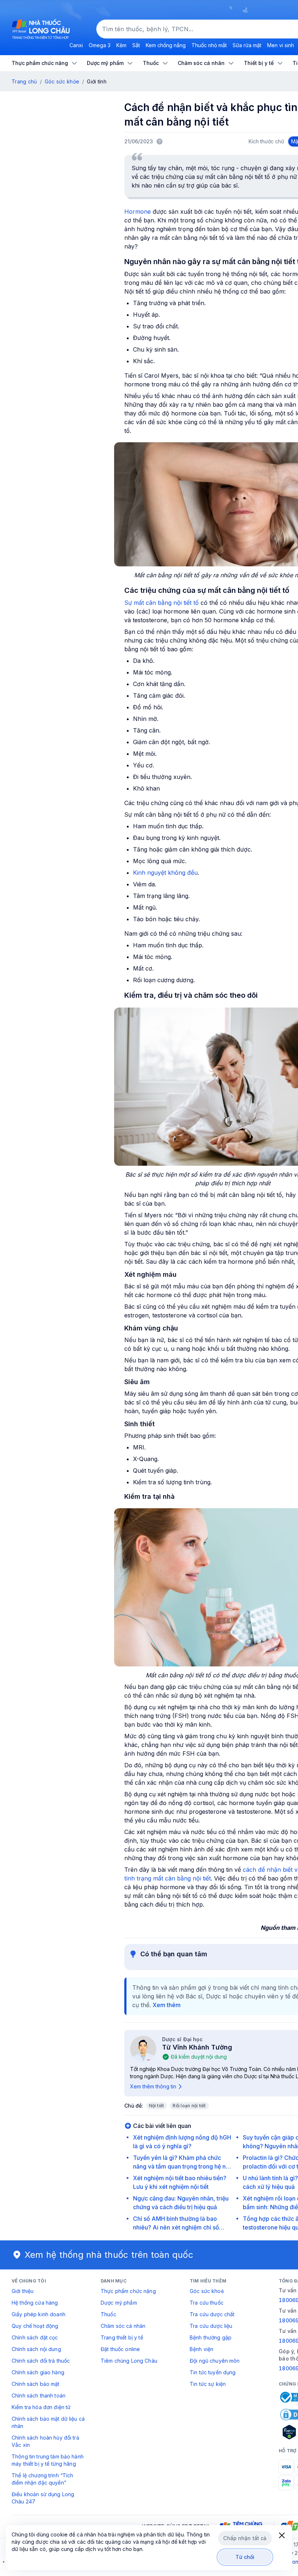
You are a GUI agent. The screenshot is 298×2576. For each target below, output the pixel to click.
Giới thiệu (23, 2291)
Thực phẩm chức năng (128, 2291)
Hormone (138, 212)
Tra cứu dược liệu (211, 2326)
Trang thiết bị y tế (122, 2337)
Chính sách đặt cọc (35, 2337)
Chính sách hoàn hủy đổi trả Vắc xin (45, 2441)
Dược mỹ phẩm (119, 2303)
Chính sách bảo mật (36, 2384)
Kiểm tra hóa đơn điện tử (41, 2407)
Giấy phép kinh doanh (39, 2314)
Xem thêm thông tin (153, 2086)
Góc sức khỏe (62, 81)
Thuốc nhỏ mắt (209, 45)
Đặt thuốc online (120, 2349)
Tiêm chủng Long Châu (129, 2361)
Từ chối (245, 2557)
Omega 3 (100, 45)
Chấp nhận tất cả (245, 2538)
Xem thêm (167, 2005)
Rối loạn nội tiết (189, 2106)
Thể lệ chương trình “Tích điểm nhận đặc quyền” (43, 2479)
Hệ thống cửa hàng (35, 2303)
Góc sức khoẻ (207, 2291)
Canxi (76, 45)
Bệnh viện (202, 2349)
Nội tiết (157, 2106)
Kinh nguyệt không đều (165, 873)
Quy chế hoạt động (35, 2326)
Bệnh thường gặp (211, 2337)
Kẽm (121, 45)
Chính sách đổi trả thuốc (41, 2361)
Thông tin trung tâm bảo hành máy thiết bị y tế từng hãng (48, 2460)
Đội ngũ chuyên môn (215, 2361)
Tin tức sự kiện (208, 2384)
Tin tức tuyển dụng (213, 2372)
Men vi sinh (281, 45)
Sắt (136, 45)
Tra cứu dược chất (212, 2314)
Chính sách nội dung (36, 2349)
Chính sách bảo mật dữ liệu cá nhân (48, 2422)
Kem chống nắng (166, 45)
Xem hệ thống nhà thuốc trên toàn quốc (109, 2255)
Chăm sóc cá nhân (123, 2326)
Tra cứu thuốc (207, 2303)
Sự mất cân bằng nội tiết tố (162, 603)
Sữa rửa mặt (247, 45)
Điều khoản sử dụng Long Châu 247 (43, 2498)
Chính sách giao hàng (38, 2372)
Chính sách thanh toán (39, 2395)
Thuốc (108, 2314)
